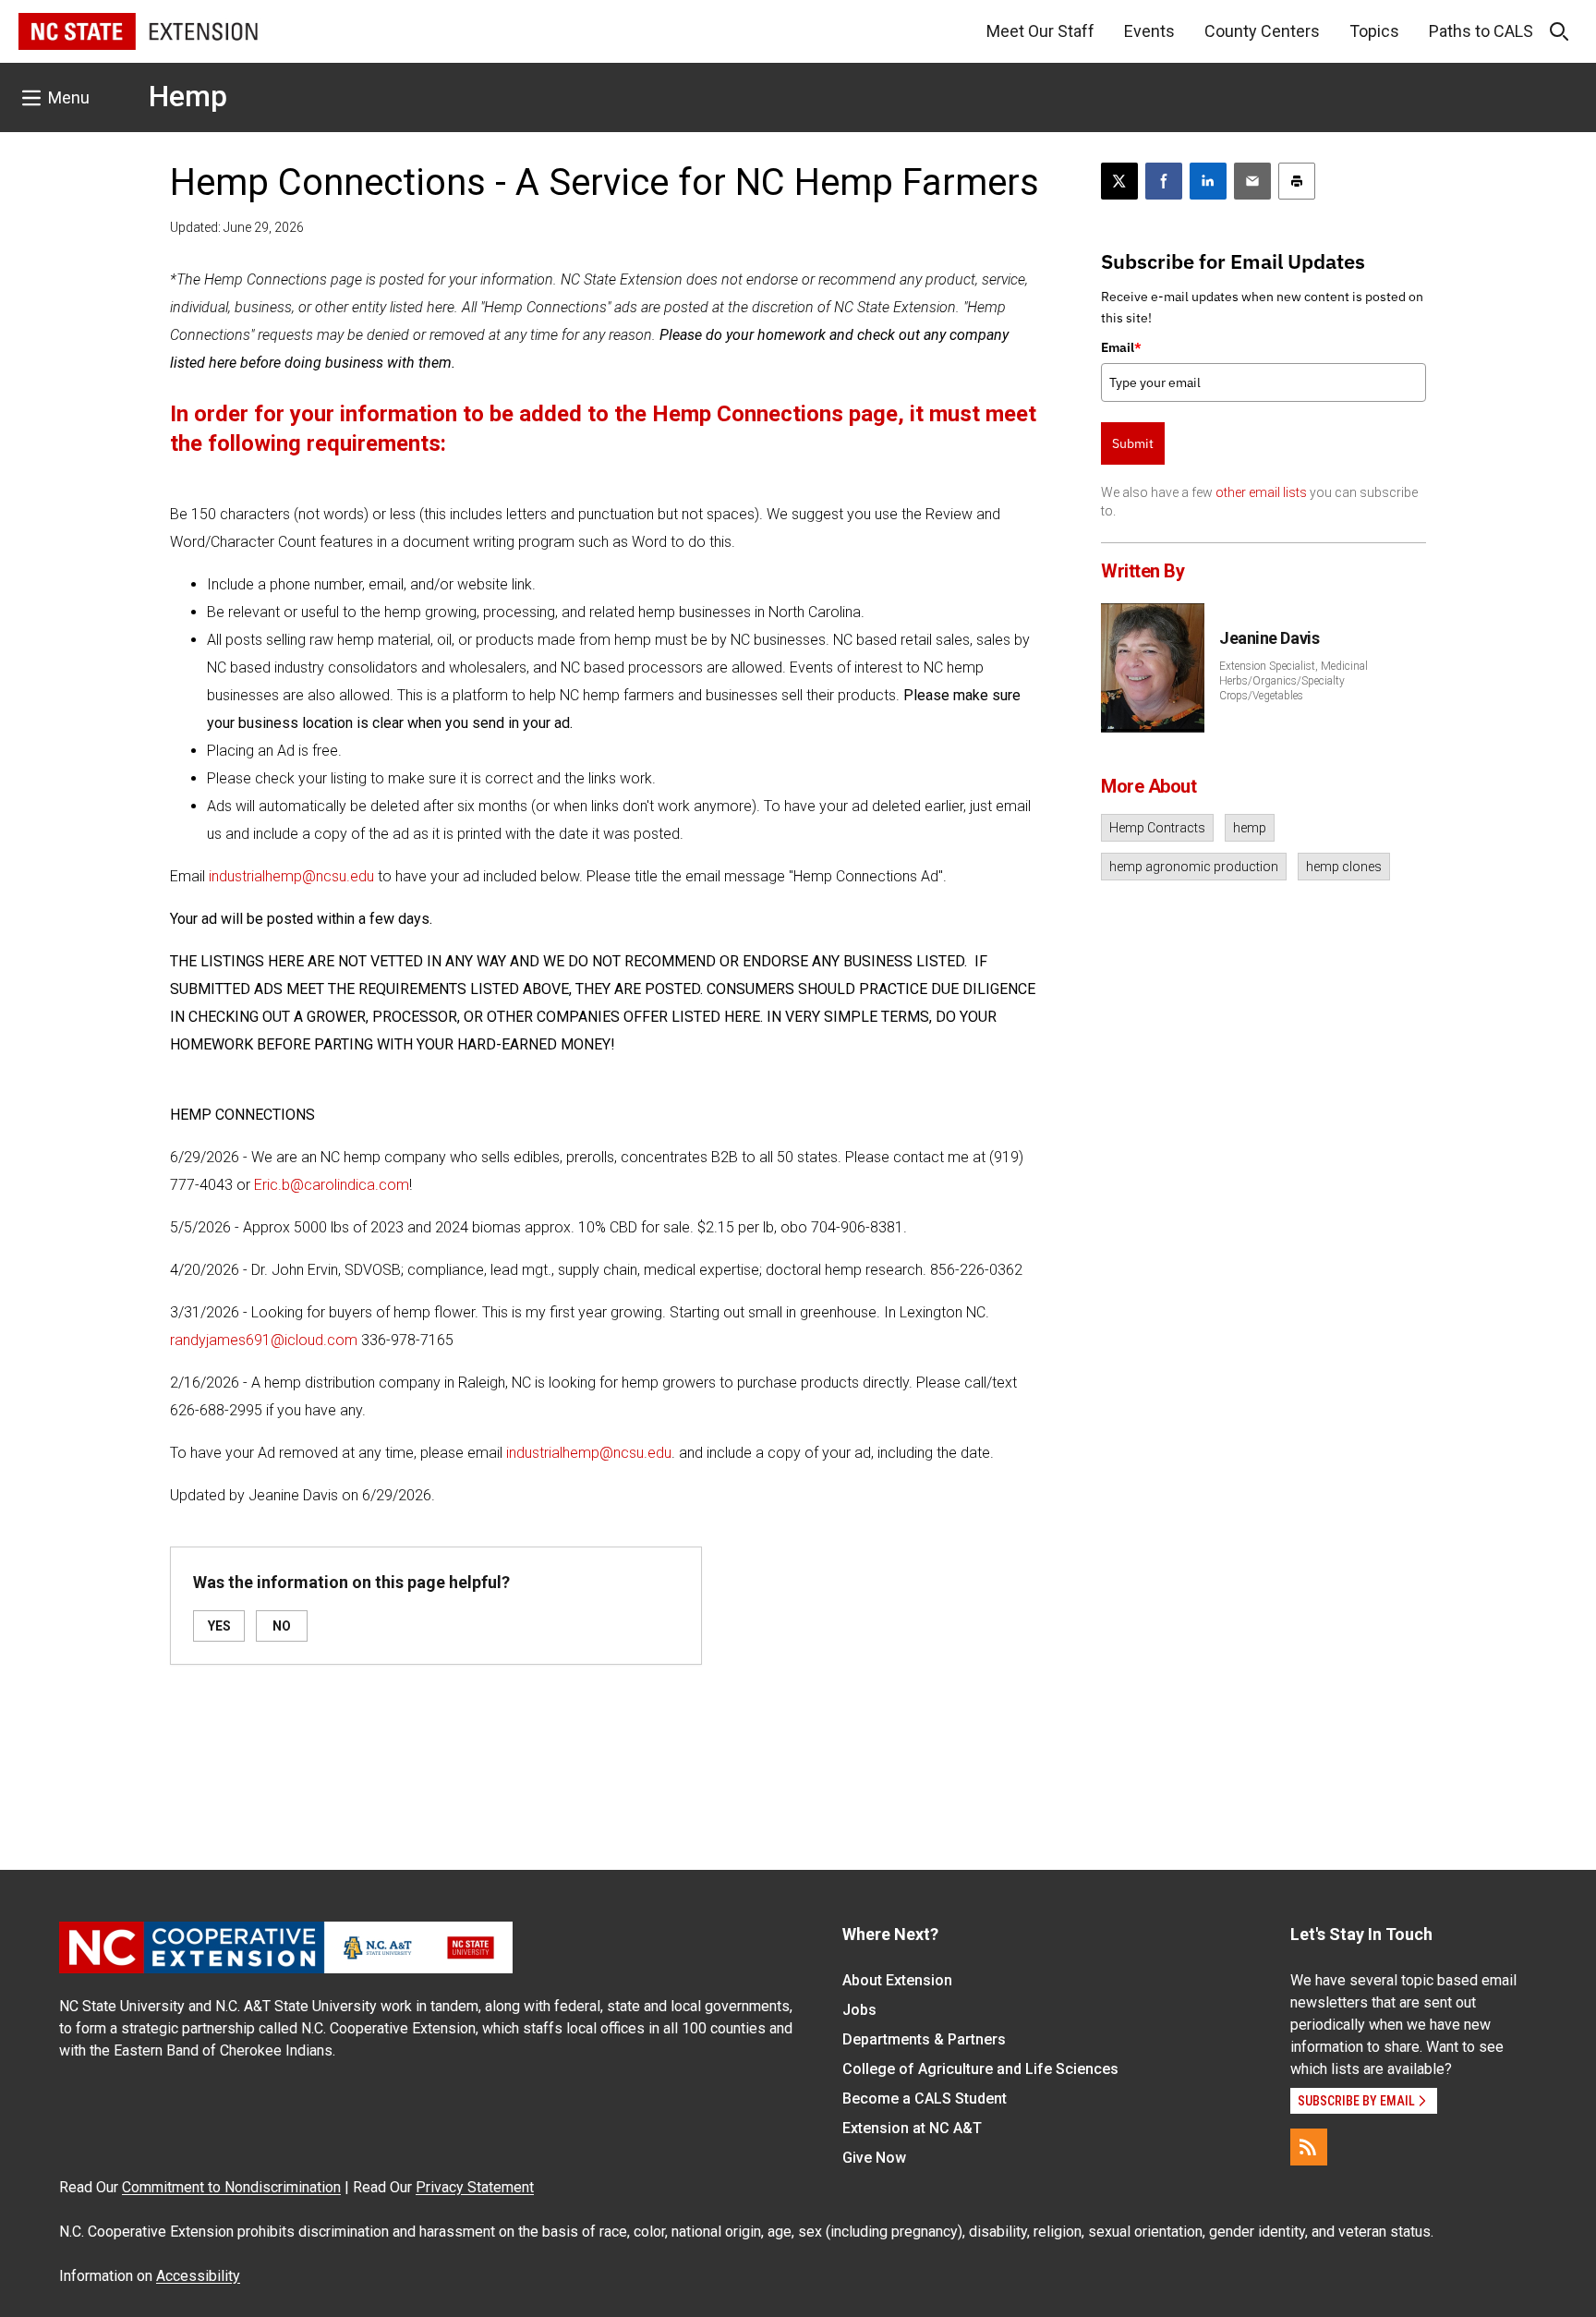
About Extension (897, 1980)
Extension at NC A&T (912, 2128)
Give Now (874, 2158)
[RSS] (1309, 2147)
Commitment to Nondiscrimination (231, 2187)
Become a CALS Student (925, 2099)
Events (1149, 31)
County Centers (1262, 31)
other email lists (1261, 492)
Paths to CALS (1481, 31)
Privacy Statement (475, 2187)
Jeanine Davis (1269, 638)
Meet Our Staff (1040, 31)
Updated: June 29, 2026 (237, 227)
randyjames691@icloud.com (264, 1340)
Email (1121, 347)
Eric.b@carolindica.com (332, 1185)
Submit (1133, 443)
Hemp (188, 96)
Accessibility (198, 2276)
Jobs (859, 2010)
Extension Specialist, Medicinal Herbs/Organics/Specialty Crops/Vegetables (1294, 681)
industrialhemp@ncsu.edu (291, 876)
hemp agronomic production (1194, 867)
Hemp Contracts (1157, 828)
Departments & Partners (924, 2039)
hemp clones (1344, 867)
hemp (1250, 828)
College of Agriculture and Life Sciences (980, 2069)
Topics (1374, 31)
